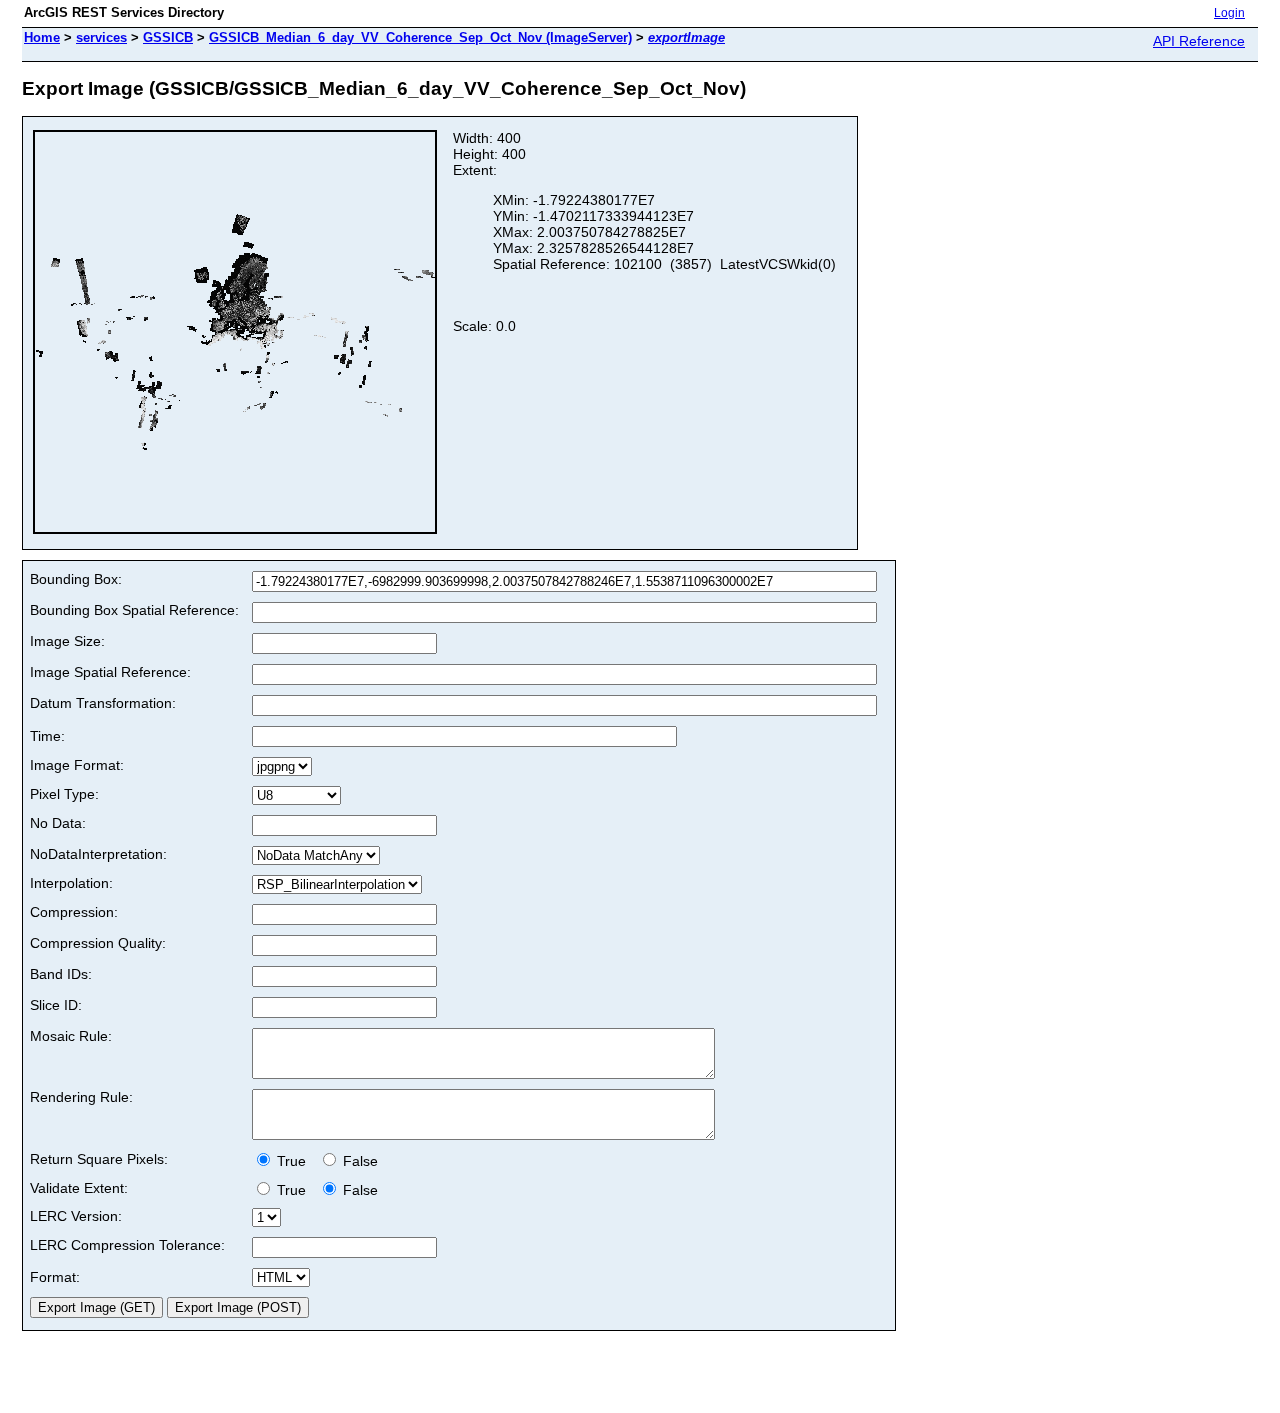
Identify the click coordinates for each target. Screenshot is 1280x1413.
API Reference (1199, 41)
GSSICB (168, 37)
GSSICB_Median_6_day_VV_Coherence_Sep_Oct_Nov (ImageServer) (420, 37)
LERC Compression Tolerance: (127, 1245)
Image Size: (67, 641)
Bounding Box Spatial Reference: (134, 610)
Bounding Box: (76, 579)
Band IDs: (61, 974)
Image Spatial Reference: (110, 672)
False (358, 1161)
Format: (55, 1277)
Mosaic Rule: (71, 1036)
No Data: (58, 823)
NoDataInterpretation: (98, 854)
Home (42, 37)
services (101, 37)
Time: (47, 736)
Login (1229, 13)
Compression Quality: (98, 943)
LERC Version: (76, 1216)
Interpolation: (71, 883)
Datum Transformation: (103, 703)
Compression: (74, 912)
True (293, 1161)
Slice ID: (56, 1005)
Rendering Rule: (81, 1097)
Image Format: (77, 765)
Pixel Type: (64, 794)
